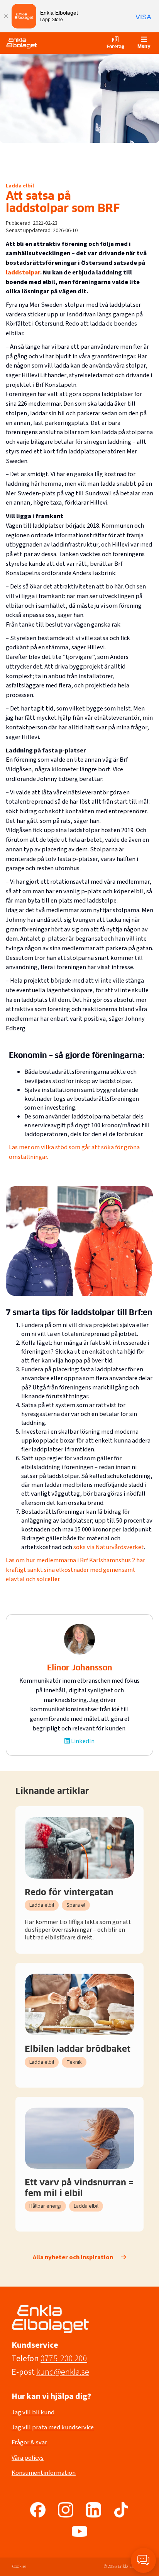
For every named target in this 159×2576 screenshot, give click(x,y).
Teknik (74, 2062)
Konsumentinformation (44, 2473)
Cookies (19, 2567)
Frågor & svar (29, 2442)
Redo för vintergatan (69, 1893)
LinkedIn (83, 1741)
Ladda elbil (20, 186)
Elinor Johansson (80, 1668)
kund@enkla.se (63, 2372)
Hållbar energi (45, 2206)
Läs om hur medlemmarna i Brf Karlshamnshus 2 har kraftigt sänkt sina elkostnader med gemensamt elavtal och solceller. (75, 1570)
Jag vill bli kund (33, 2412)
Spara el (76, 1905)
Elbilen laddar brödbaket (78, 2049)
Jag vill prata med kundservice (53, 2427)
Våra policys (28, 2458)
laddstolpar (23, 272)
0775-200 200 (64, 2359)
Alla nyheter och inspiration (73, 2258)
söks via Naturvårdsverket (109, 1547)
